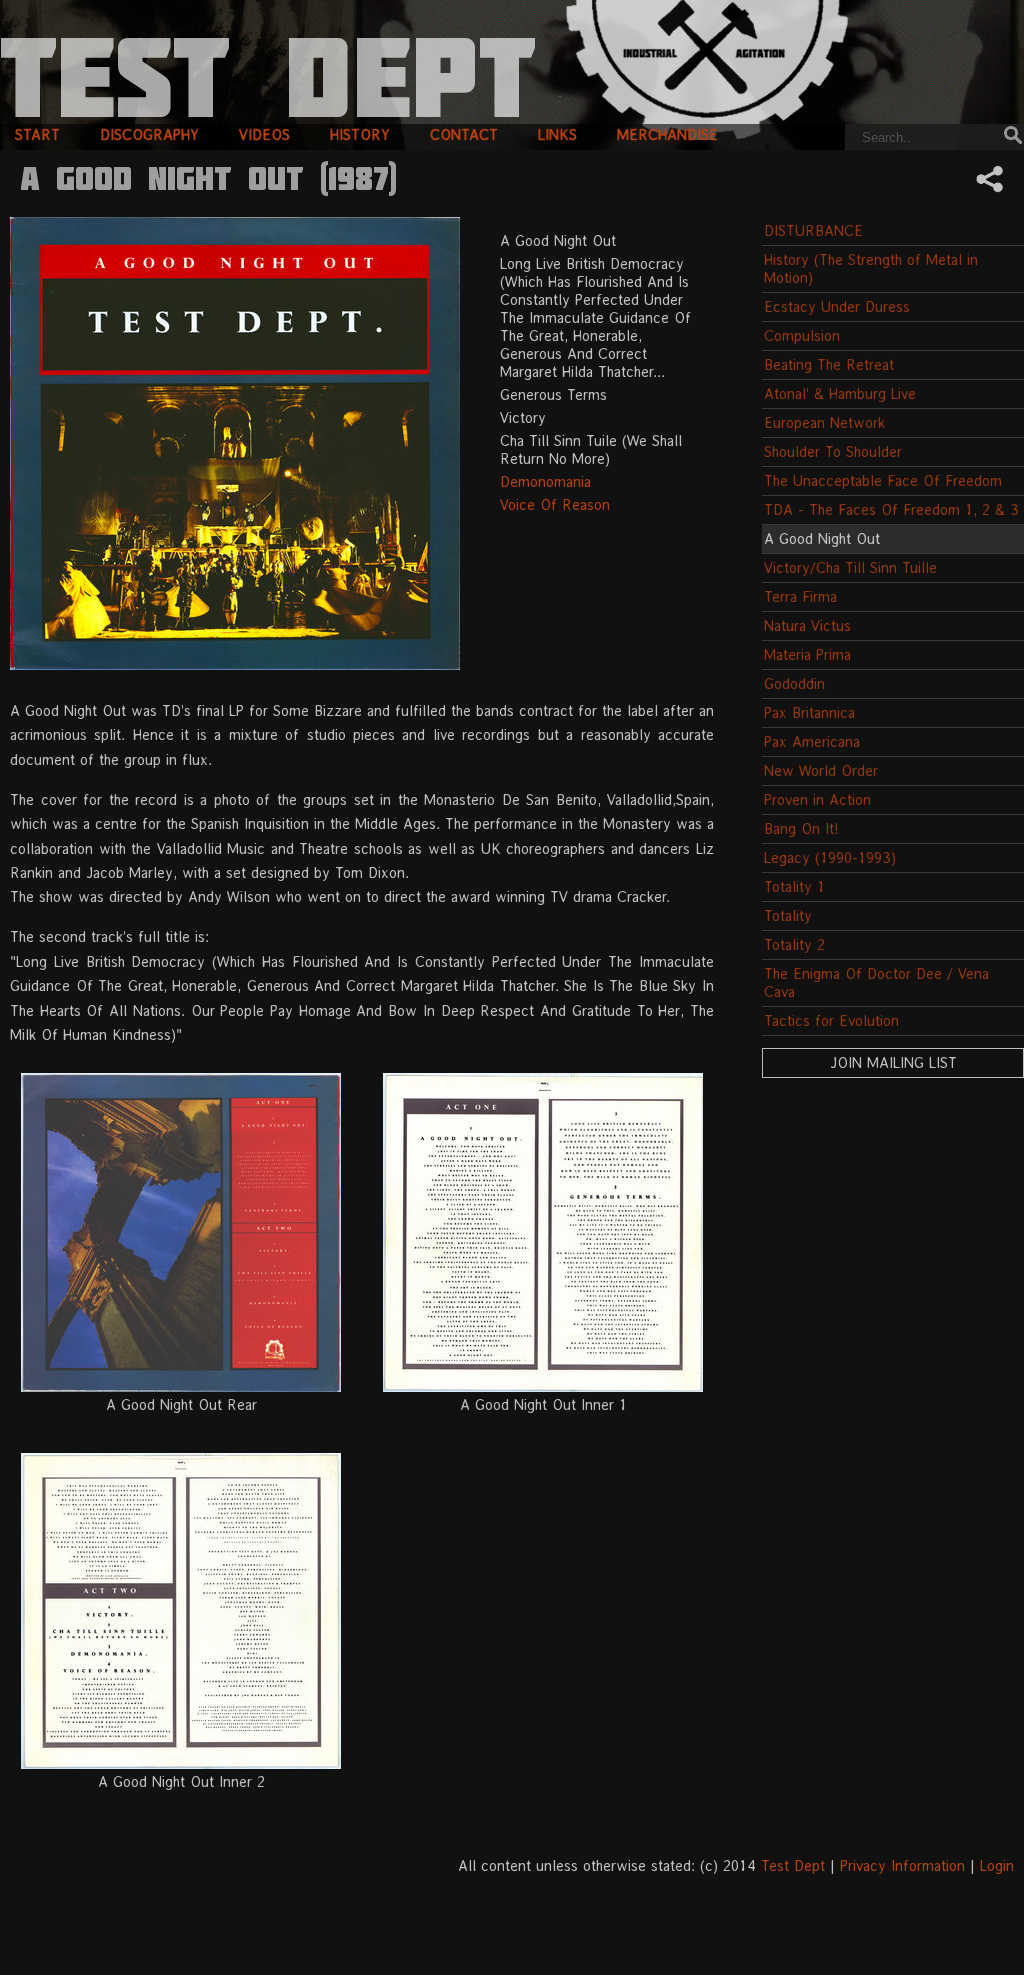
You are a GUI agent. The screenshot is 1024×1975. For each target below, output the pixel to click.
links (557, 134)
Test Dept (793, 1865)
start (37, 134)
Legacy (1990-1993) (830, 857)
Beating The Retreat (829, 364)
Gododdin (794, 683)
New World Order (821, 770)
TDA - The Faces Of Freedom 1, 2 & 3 (891, 509)
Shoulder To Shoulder (833, 451)
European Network (824, 422)
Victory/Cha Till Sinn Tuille (850, 567)
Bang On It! (801, 828)
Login (997, 1865)
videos (264, 134)
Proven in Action (817, 799)
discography (149, 134)
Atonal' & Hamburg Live (840, 393)
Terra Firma (800, 596)
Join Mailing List (893, 1062)
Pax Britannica (809, 712)
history (360, 134)
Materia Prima (807, 654)
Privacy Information (902, 1865)
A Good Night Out (822, 538)
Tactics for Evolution (831, 1020)
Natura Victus (807, 625)
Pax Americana (812, 741)
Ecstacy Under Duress (837, 306)
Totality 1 (794, 886)
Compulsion (802, 335)
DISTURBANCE (813, 230)
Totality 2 (794, 944)
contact (464, 134)
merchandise (667, 134)
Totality (788, 915)
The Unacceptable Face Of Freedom (883, 480)
